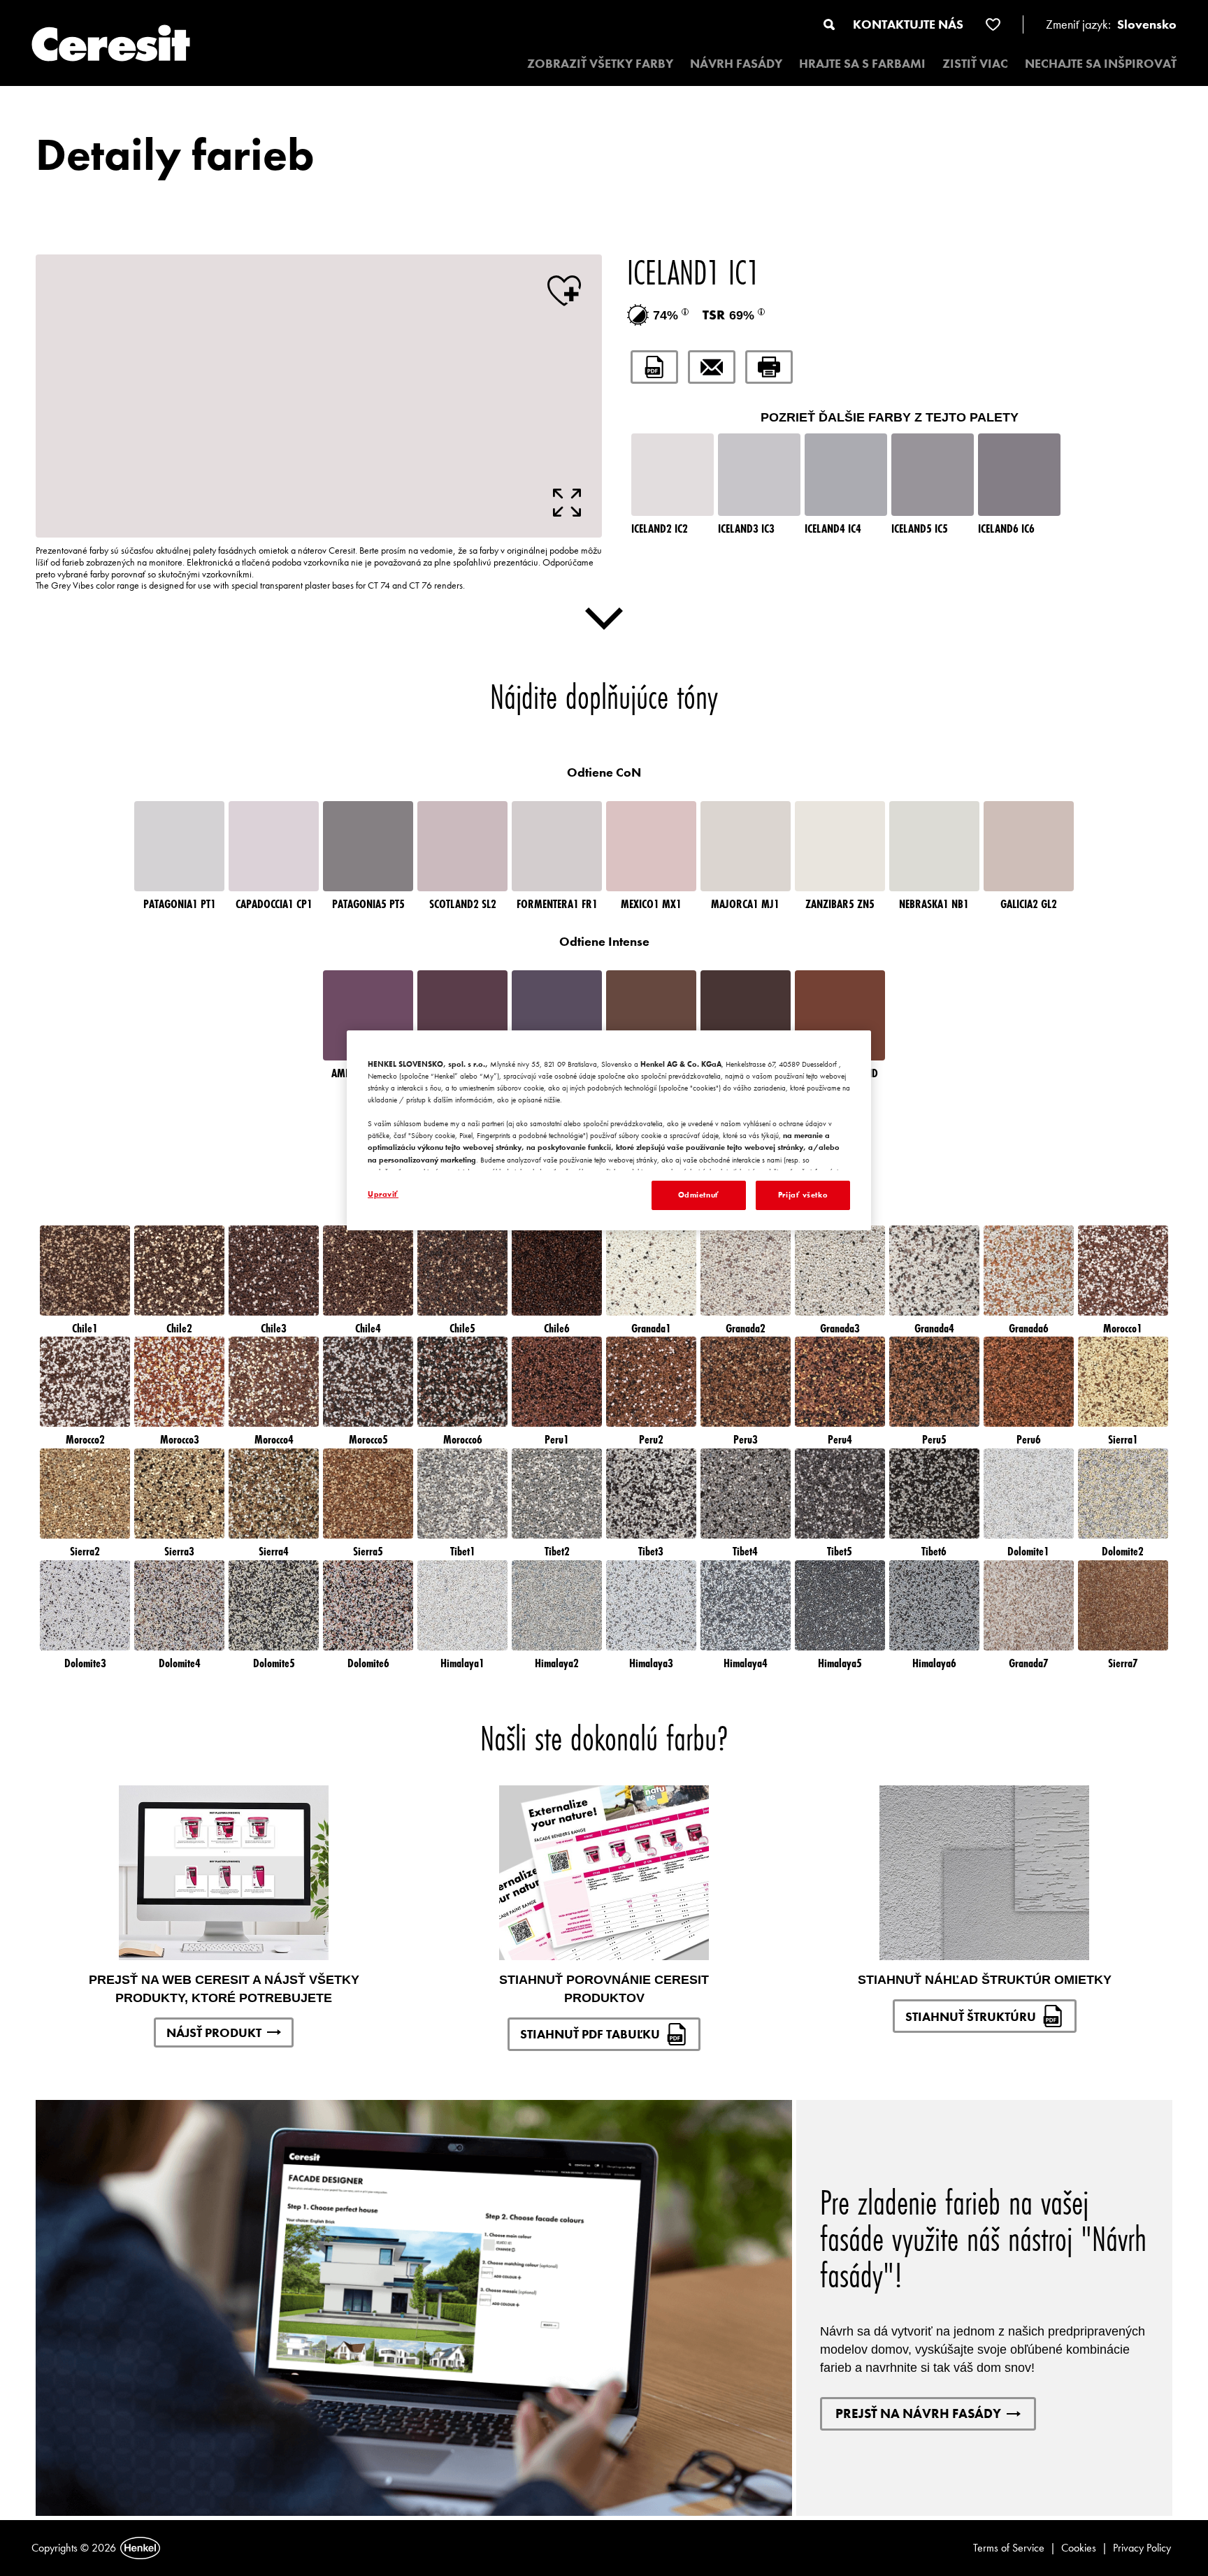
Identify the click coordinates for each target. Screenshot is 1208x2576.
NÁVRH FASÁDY (736, 63)
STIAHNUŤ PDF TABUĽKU (590, 2034)
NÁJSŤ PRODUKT (214, 2032)
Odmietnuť (699, 1195)
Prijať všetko (803, 1195)
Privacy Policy (1142, 2548)
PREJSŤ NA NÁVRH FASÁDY (918, 2413)
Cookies (1079, 2548)
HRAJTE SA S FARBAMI (862, 63)
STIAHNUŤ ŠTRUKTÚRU (971, 2016)
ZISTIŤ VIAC (975, 63)
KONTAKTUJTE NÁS (908, 24)
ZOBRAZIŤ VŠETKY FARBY (600, 63)
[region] (609, 1130)
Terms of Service (1009, 2548)
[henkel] (140, 2548)
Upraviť (383, 1194)
